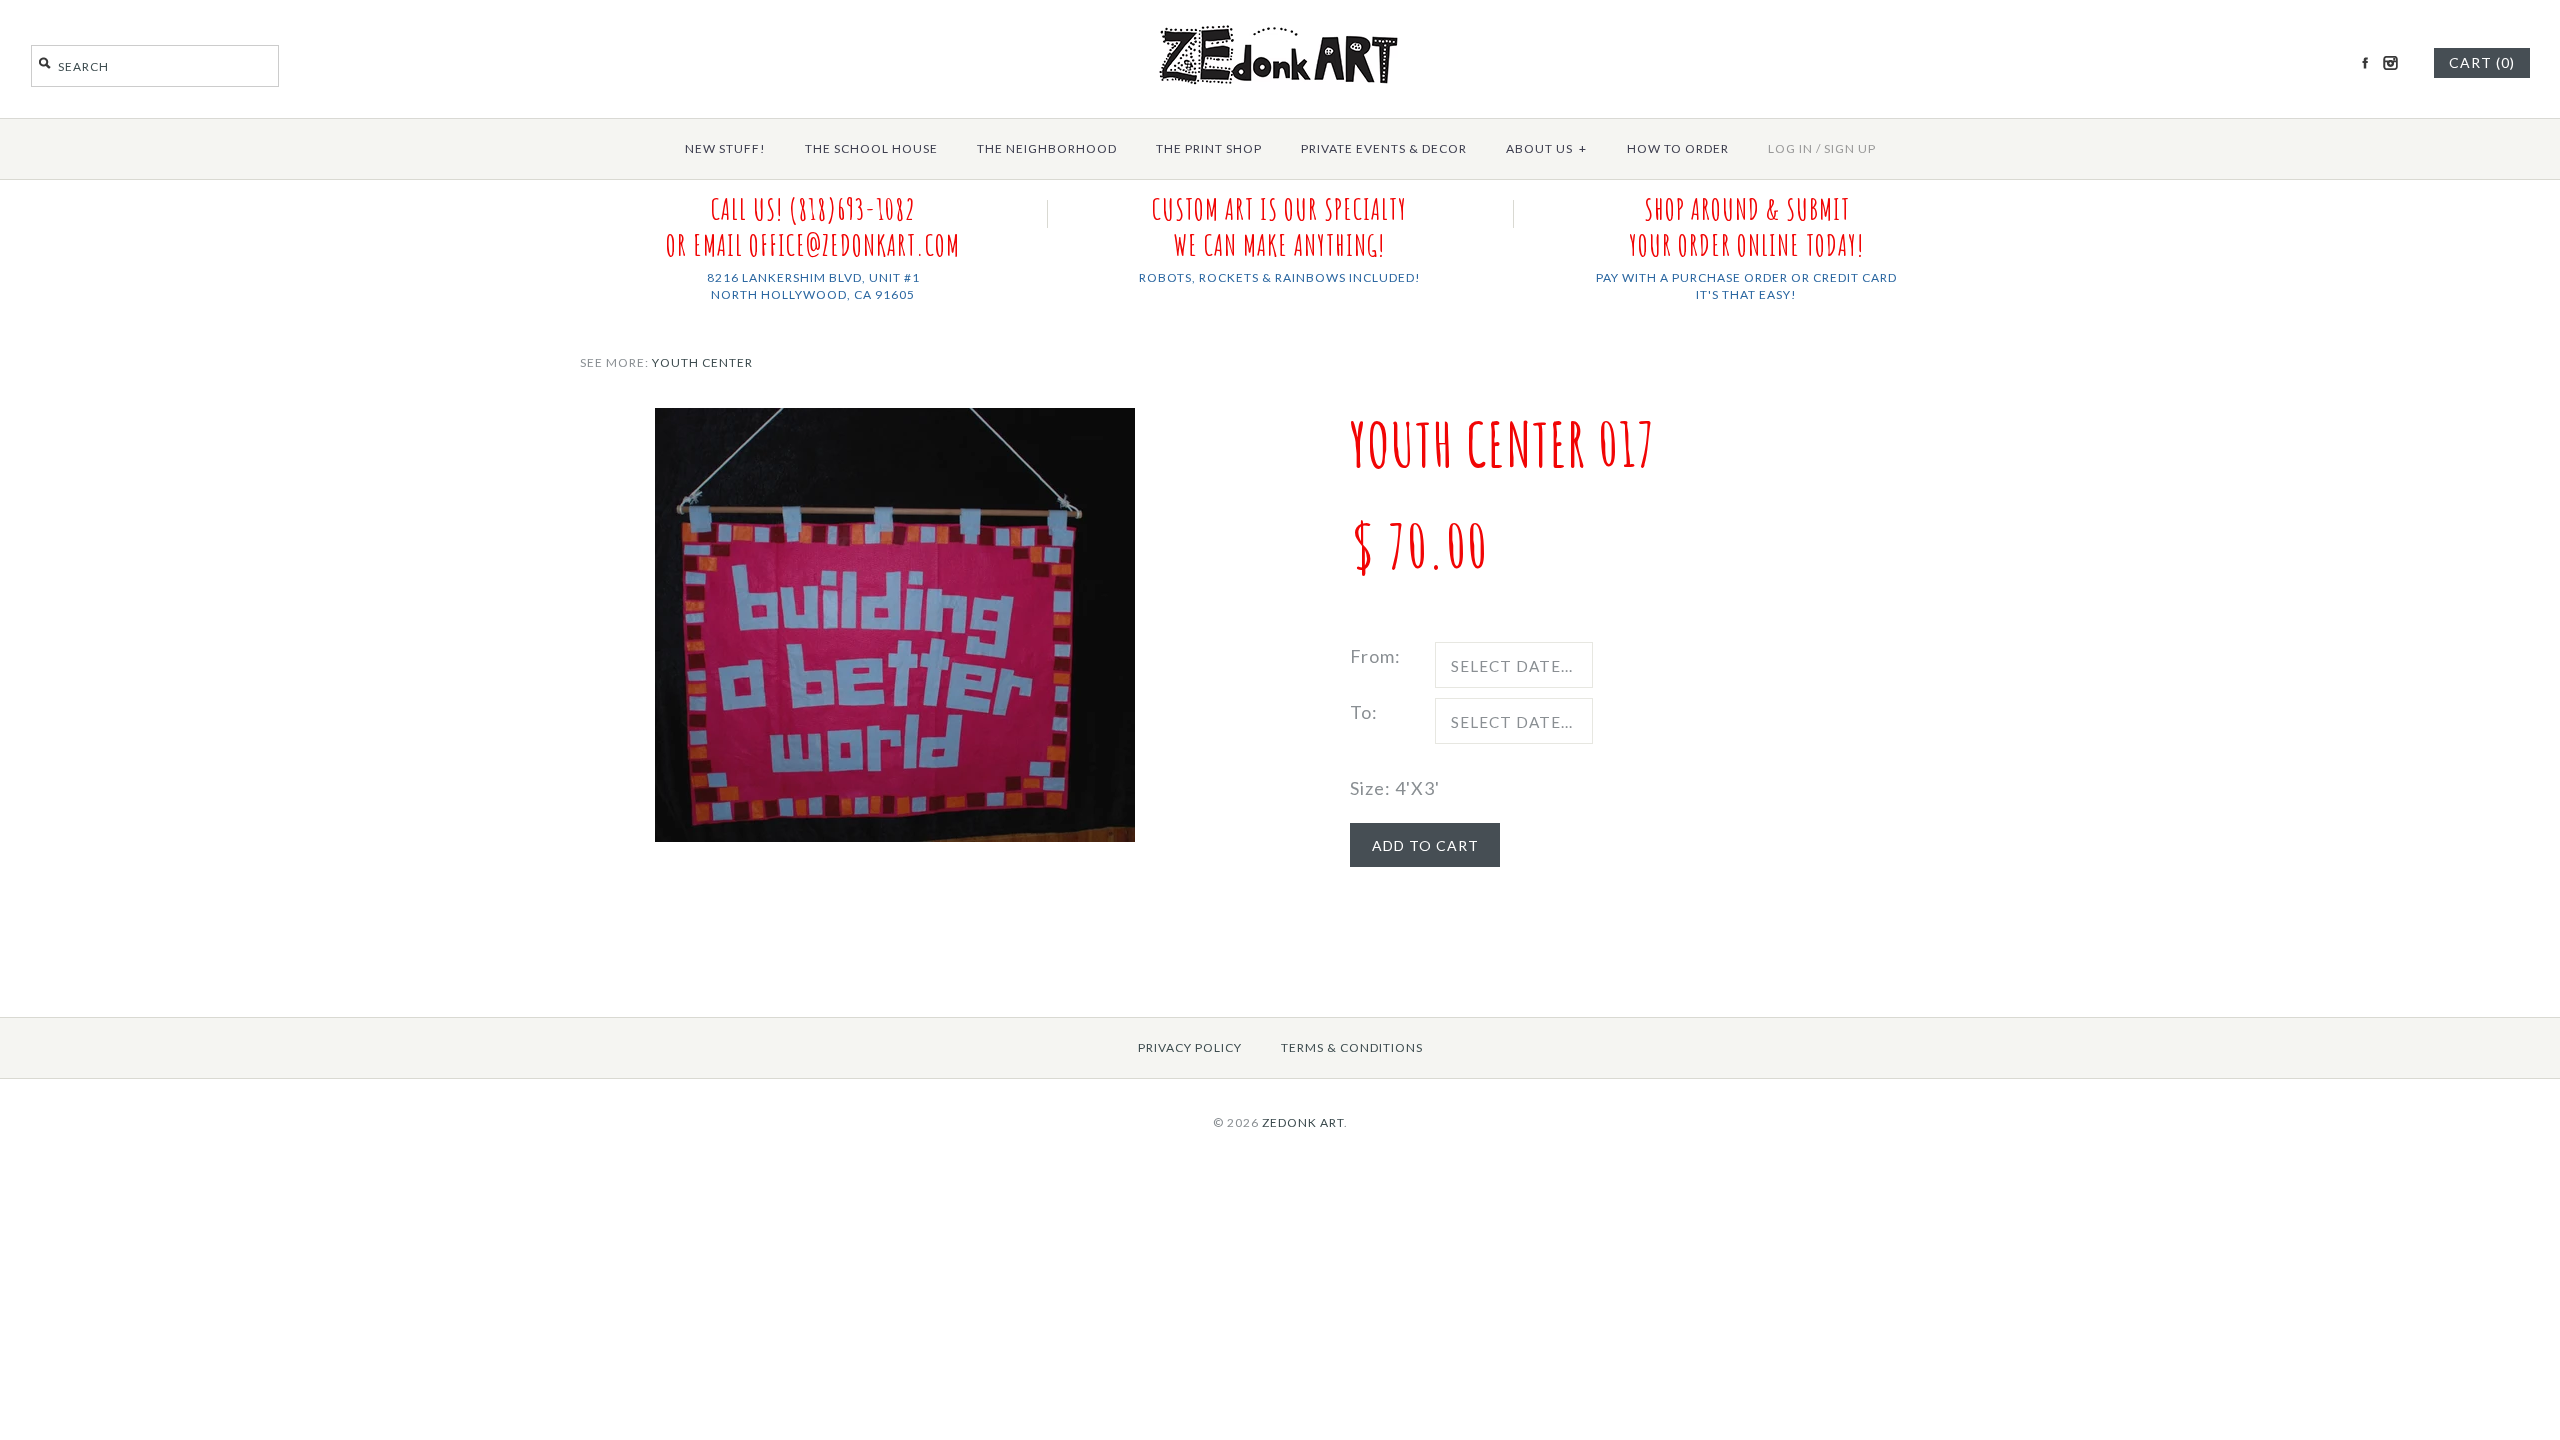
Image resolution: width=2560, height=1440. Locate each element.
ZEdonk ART (1303, 1122)
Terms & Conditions (1352, 1047)
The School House (871, 148)
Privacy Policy (1190, 1047)
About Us (1546, 148)
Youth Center (702, 362)
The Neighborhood (1047, 148)
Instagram (2390, 63)
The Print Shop (1209, 148)
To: (1364, 712)
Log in (1790, 148)
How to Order (1678, 148)
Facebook (2365, 63)
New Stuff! (725, 148)
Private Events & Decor (1384, 148)
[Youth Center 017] (895, 422)
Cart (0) (2482, 62)
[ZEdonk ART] (1280, 24)
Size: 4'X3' (1395, 788)
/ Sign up (1846, 148)
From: (1375, 656)
